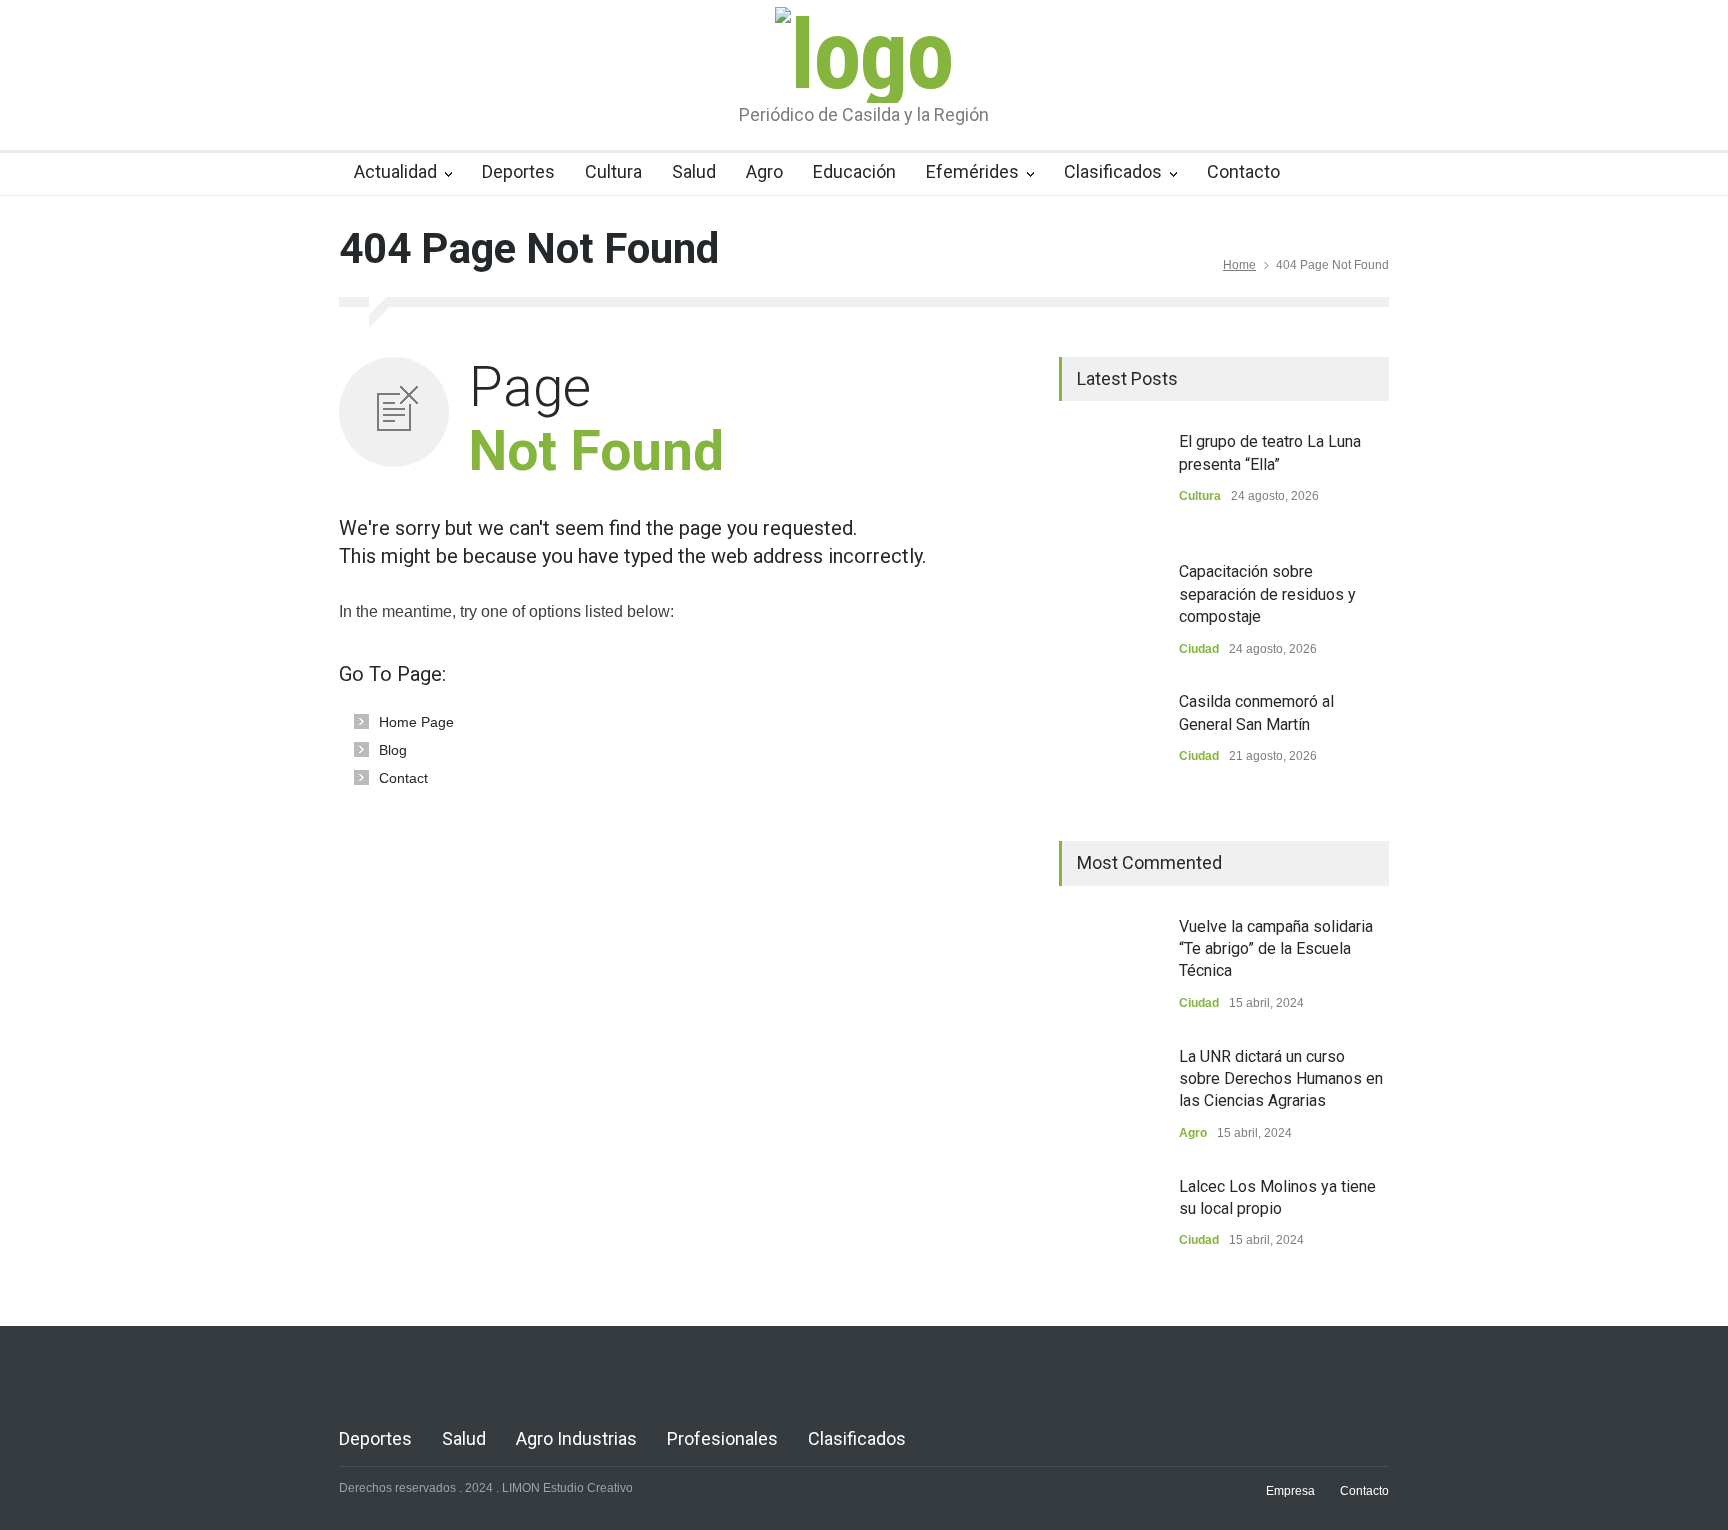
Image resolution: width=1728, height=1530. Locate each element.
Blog (393, 750)
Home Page (416, 722)
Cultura (613, 171)
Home (1239, 265)
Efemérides (972, 171)
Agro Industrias (576, 1438)
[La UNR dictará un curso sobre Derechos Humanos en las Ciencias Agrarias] (1109, 1096)
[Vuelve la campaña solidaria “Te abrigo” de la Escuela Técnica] (1109, 966)
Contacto (1243, 171)
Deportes (518, 171)
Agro (764, 171)
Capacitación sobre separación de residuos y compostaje (1267, 594)
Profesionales (722, 1438)
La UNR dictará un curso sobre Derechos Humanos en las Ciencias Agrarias (1281, 1079)
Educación (854, 171)
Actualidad (395, 171)
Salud (694, 171)
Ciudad (1199, 649)
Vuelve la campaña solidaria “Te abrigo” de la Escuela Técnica (1276, 949)
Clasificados (1113, 171)
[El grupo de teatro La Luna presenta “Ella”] (1109, 481)
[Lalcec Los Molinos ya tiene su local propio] (1109, 1226)
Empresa (1290, 1491)
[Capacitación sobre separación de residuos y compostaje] (1109, 611)
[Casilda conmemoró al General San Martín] (1109, 741)
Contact (403, 778)
